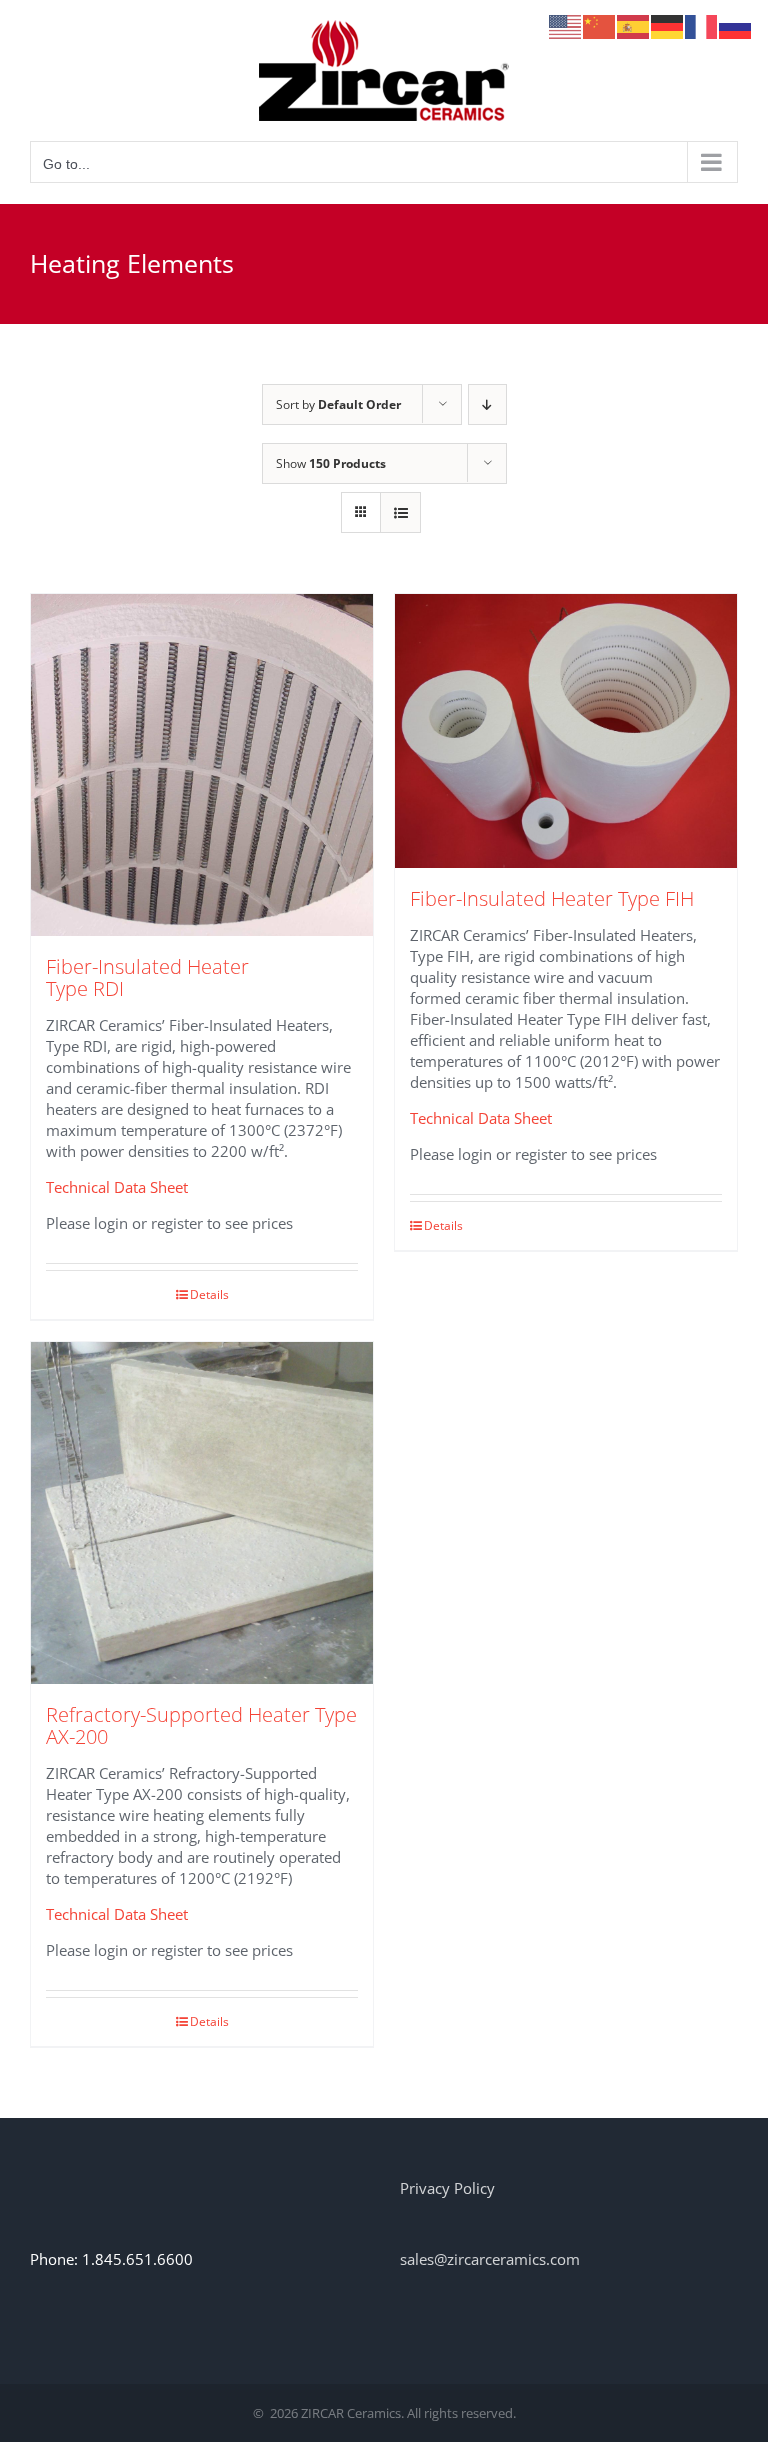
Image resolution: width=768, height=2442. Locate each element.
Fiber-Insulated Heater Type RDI (147, 977)
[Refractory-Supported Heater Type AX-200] (202, 1513)
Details (209, 1294)
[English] (566, 25)
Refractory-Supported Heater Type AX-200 (201, 1725)
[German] (668, 25)
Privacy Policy (447, 2188)
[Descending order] (487, 404)
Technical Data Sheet (117, 1187)
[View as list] (400, 512)
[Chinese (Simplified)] (600, 25)
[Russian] (736, 25)
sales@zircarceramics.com (490, 2259)
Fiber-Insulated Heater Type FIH (552, 898)
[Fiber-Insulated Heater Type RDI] (202, 765)
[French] (702, 25)
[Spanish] (634, 25)
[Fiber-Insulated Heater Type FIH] (566, 731)
